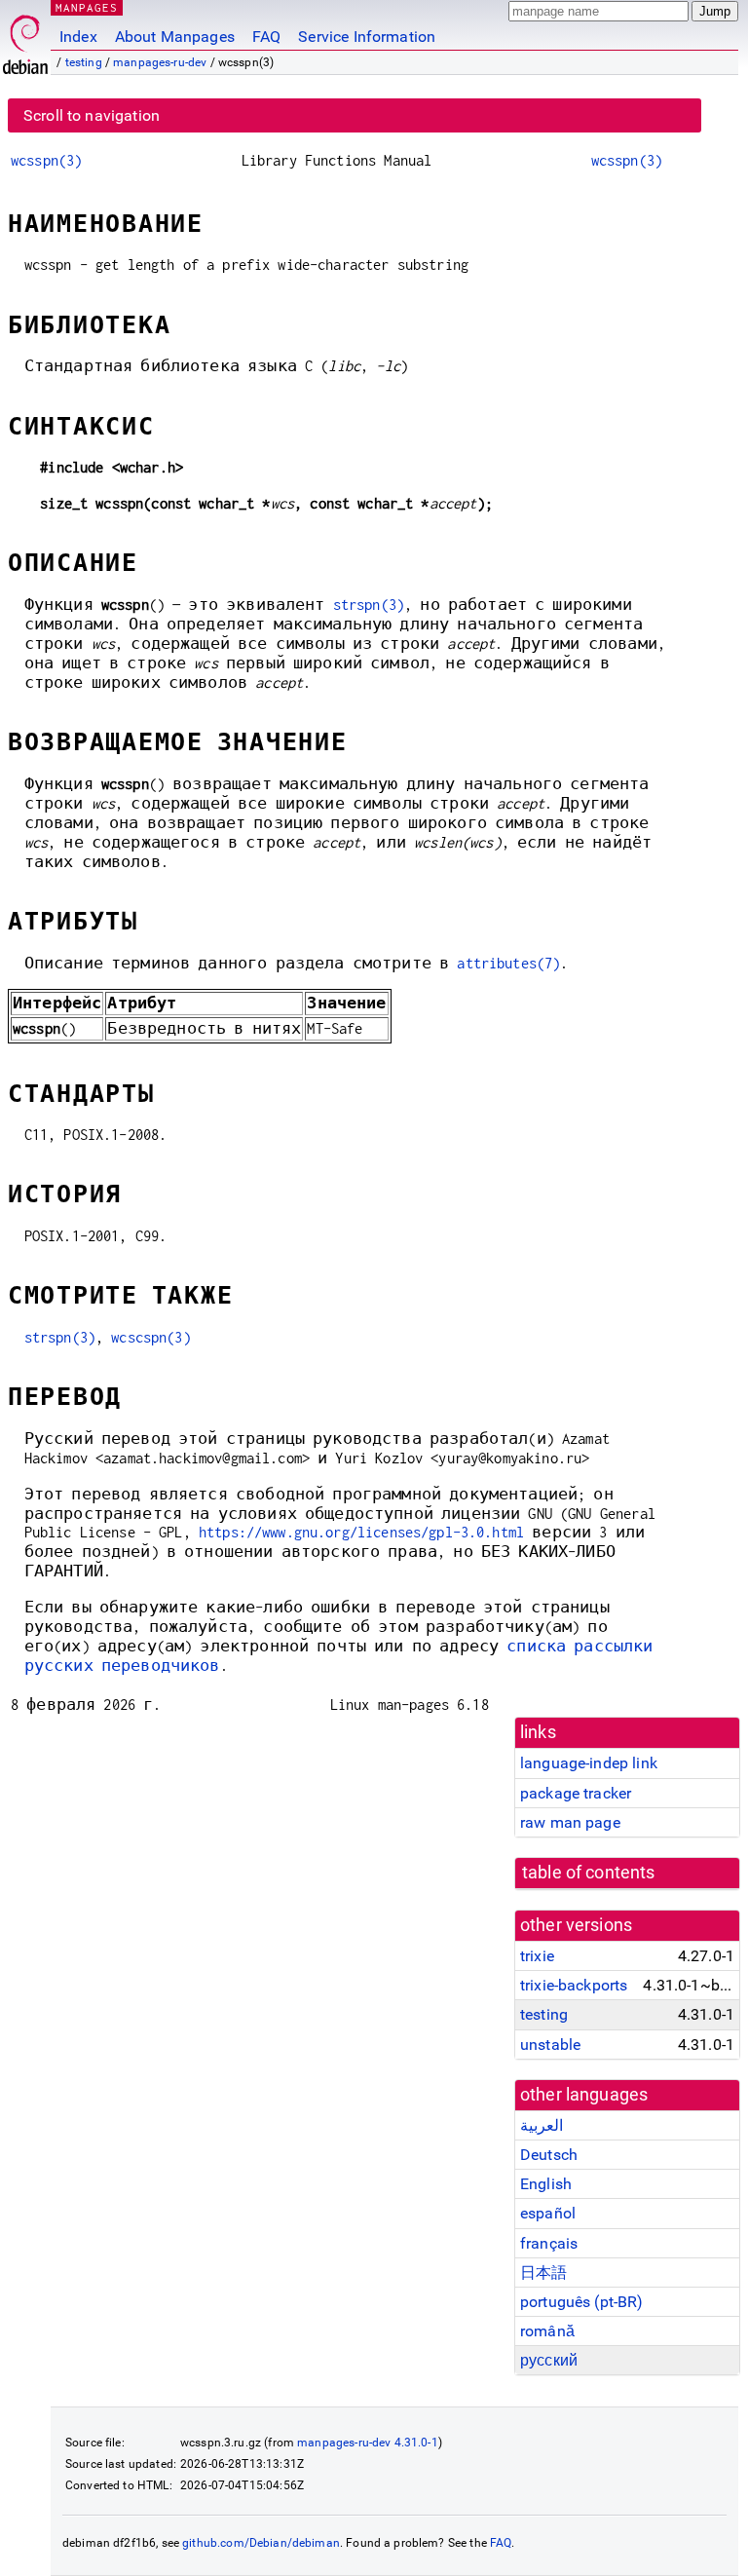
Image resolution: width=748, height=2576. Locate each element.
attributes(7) (508, 963)
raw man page (570, 1822)
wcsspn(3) (46, 160)
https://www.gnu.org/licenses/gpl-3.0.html (361, 1532)
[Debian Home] (25, 39)
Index (78, 37)
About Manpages (175, 37)
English (546, 2184)
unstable (550, 2045)
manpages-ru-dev (160, 62)
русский (549, 2360)
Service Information (367, 37)
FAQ (266, 37)
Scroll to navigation (92, 115)
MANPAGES (87, 7)
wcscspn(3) (151, 1337)
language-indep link (589, 1763)
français (549, 2243)
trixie (537, 1956)
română (547, 2331)
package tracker (576, 1793)
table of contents (589, 1873)
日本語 (543, 2273)
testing (84, 62)
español (548, 2213)
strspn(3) (369, 605)
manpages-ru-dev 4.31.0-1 (368, 2443)
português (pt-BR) (582, 2302)
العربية (542, 2125)
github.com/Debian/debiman (261, 2543)
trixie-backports (574, 1985)
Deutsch (549, 2155)
